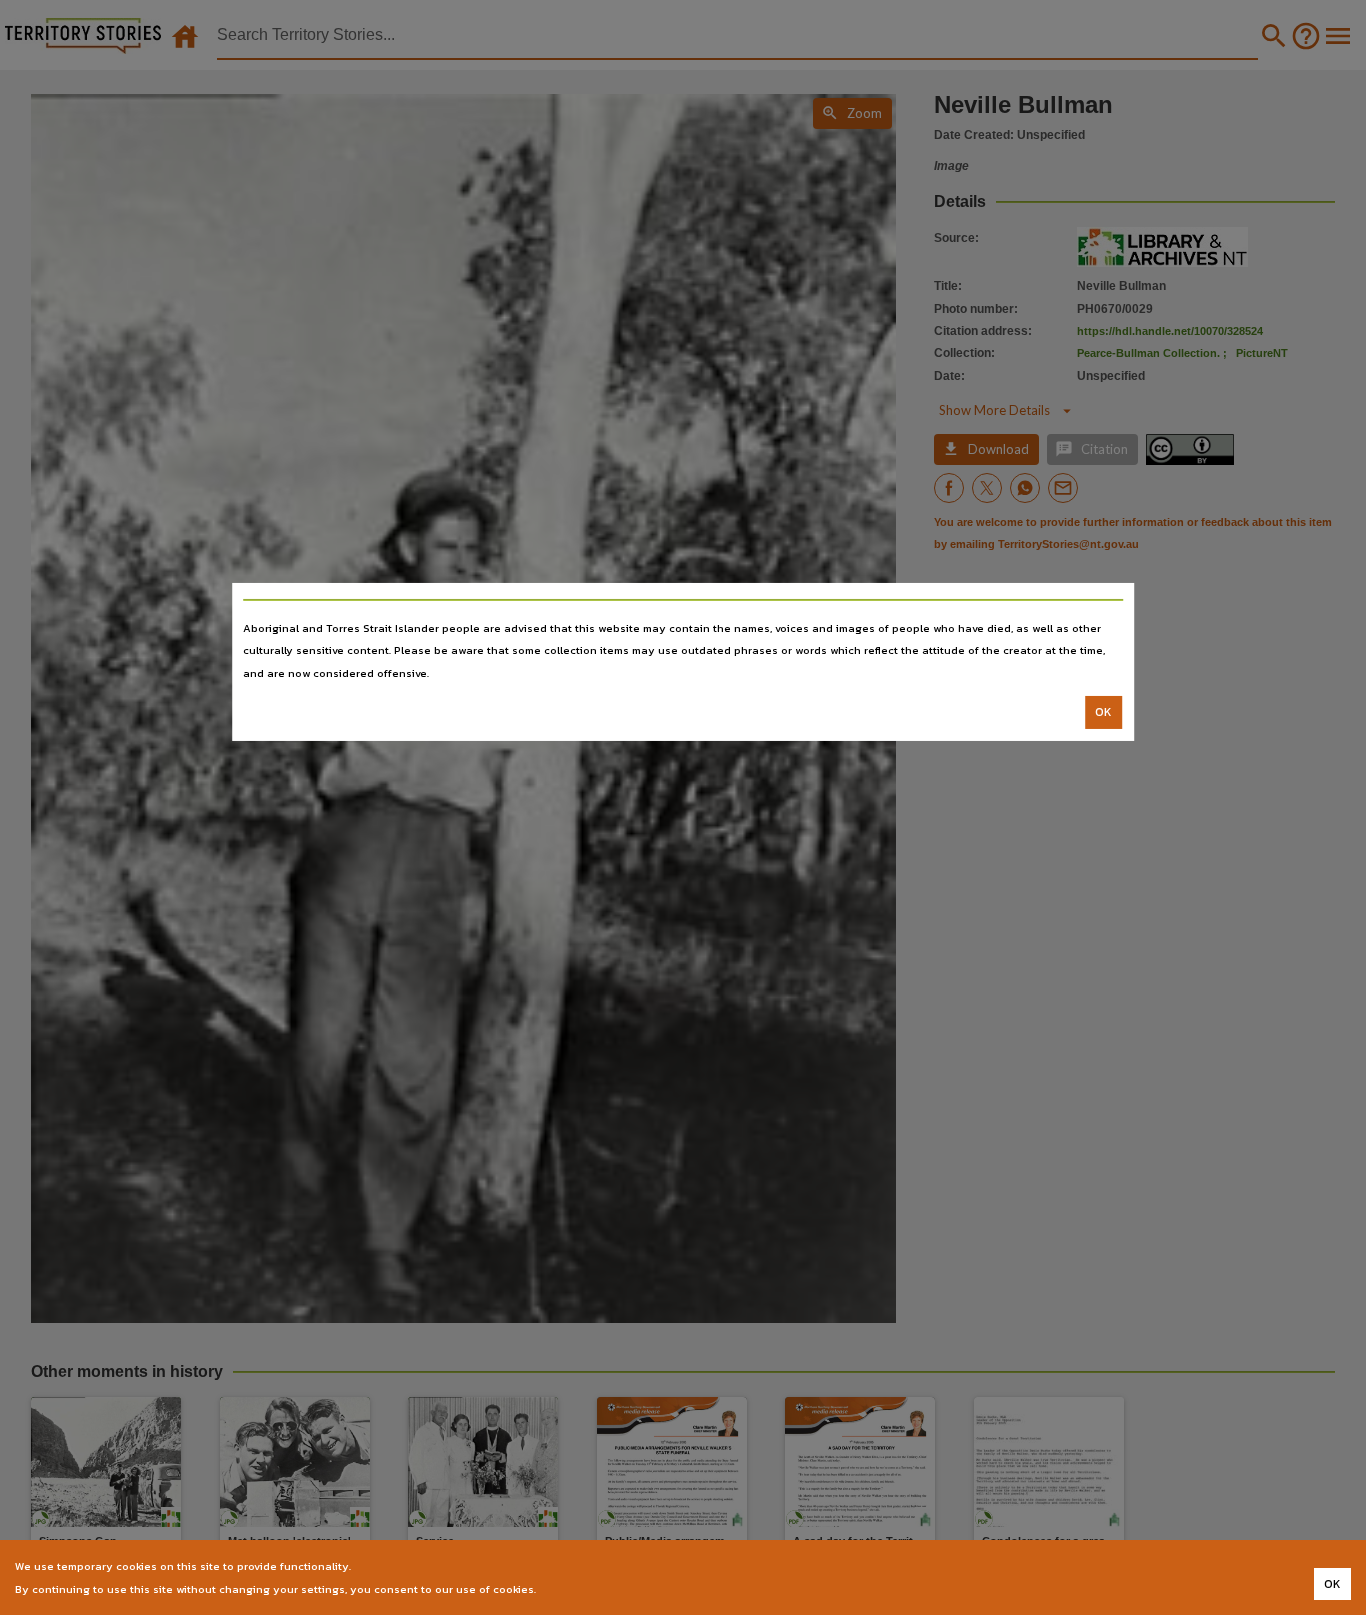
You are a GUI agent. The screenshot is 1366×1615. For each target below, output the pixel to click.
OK (1103, 712)
